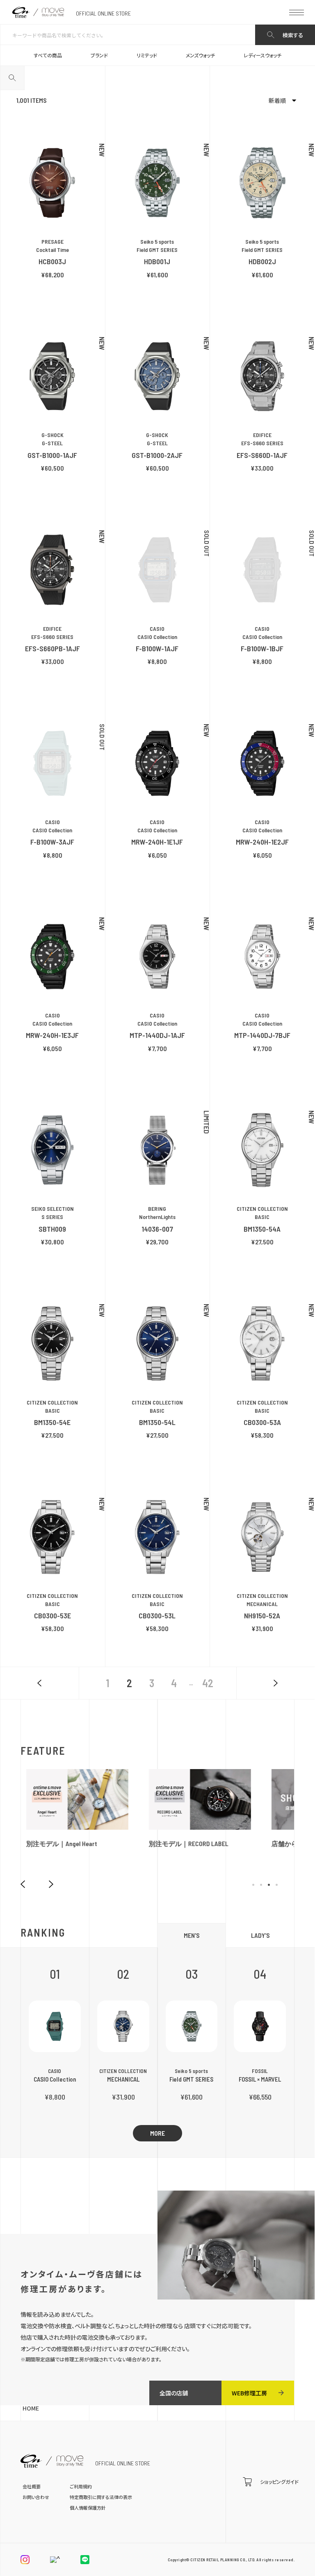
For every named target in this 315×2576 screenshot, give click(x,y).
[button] (253, 1885)
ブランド (99, 55)
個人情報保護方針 (88, 2508)
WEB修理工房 (249, 2393)
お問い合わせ (36, 2497)
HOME (31, 2408)
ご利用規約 (81, 2486)
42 (208, 1683)
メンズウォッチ (200, 55)
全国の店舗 (174, 2393)
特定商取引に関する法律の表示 (101, 2497)
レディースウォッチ (262, 55)
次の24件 (276, 1683)
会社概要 (32, 2486)
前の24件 (40, 1683)
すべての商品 (48, 55)
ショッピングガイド (279, 2482)
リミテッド (147, 55)
